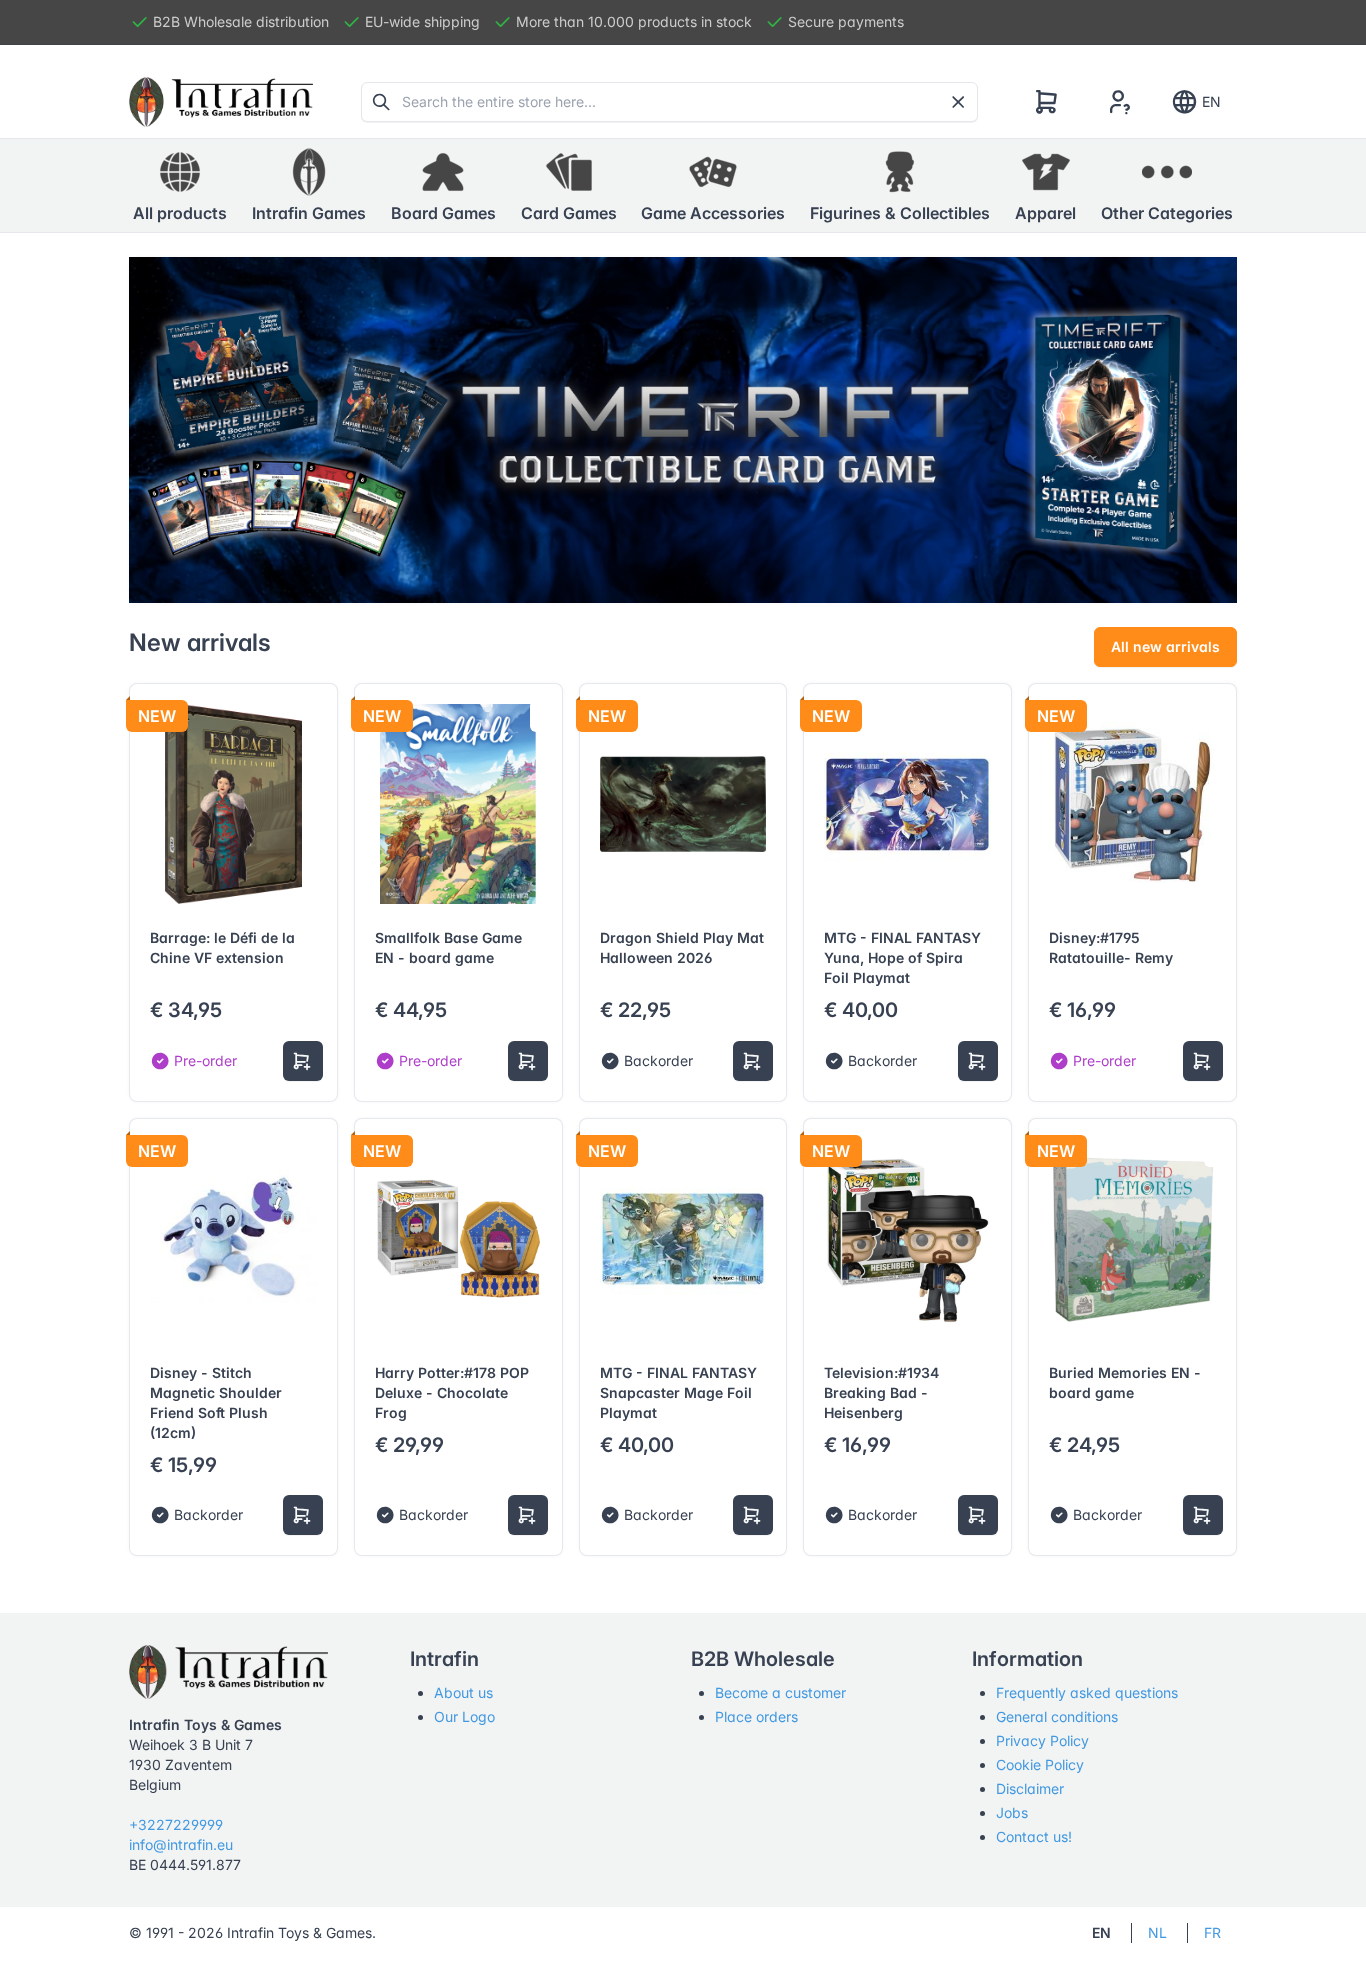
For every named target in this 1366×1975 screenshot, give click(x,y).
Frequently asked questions (1087, 1692)
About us (463, 1692)
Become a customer (780, 1692)
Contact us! (1034, 1836)
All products (180, 213)
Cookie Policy (1040, 1764)
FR (1212, 1932)
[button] (309, 186)
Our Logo (464, 1716)
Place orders (756, 1716)
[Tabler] (221, 102)
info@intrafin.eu (181, 1844)
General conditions (1057, 1716)
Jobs (1012, 1812)
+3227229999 (176, 1824)
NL (1157, 1932)
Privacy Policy (1042, 1740)
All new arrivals (1165, 646)
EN (1211, 101)
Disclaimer (1030, 1788)
